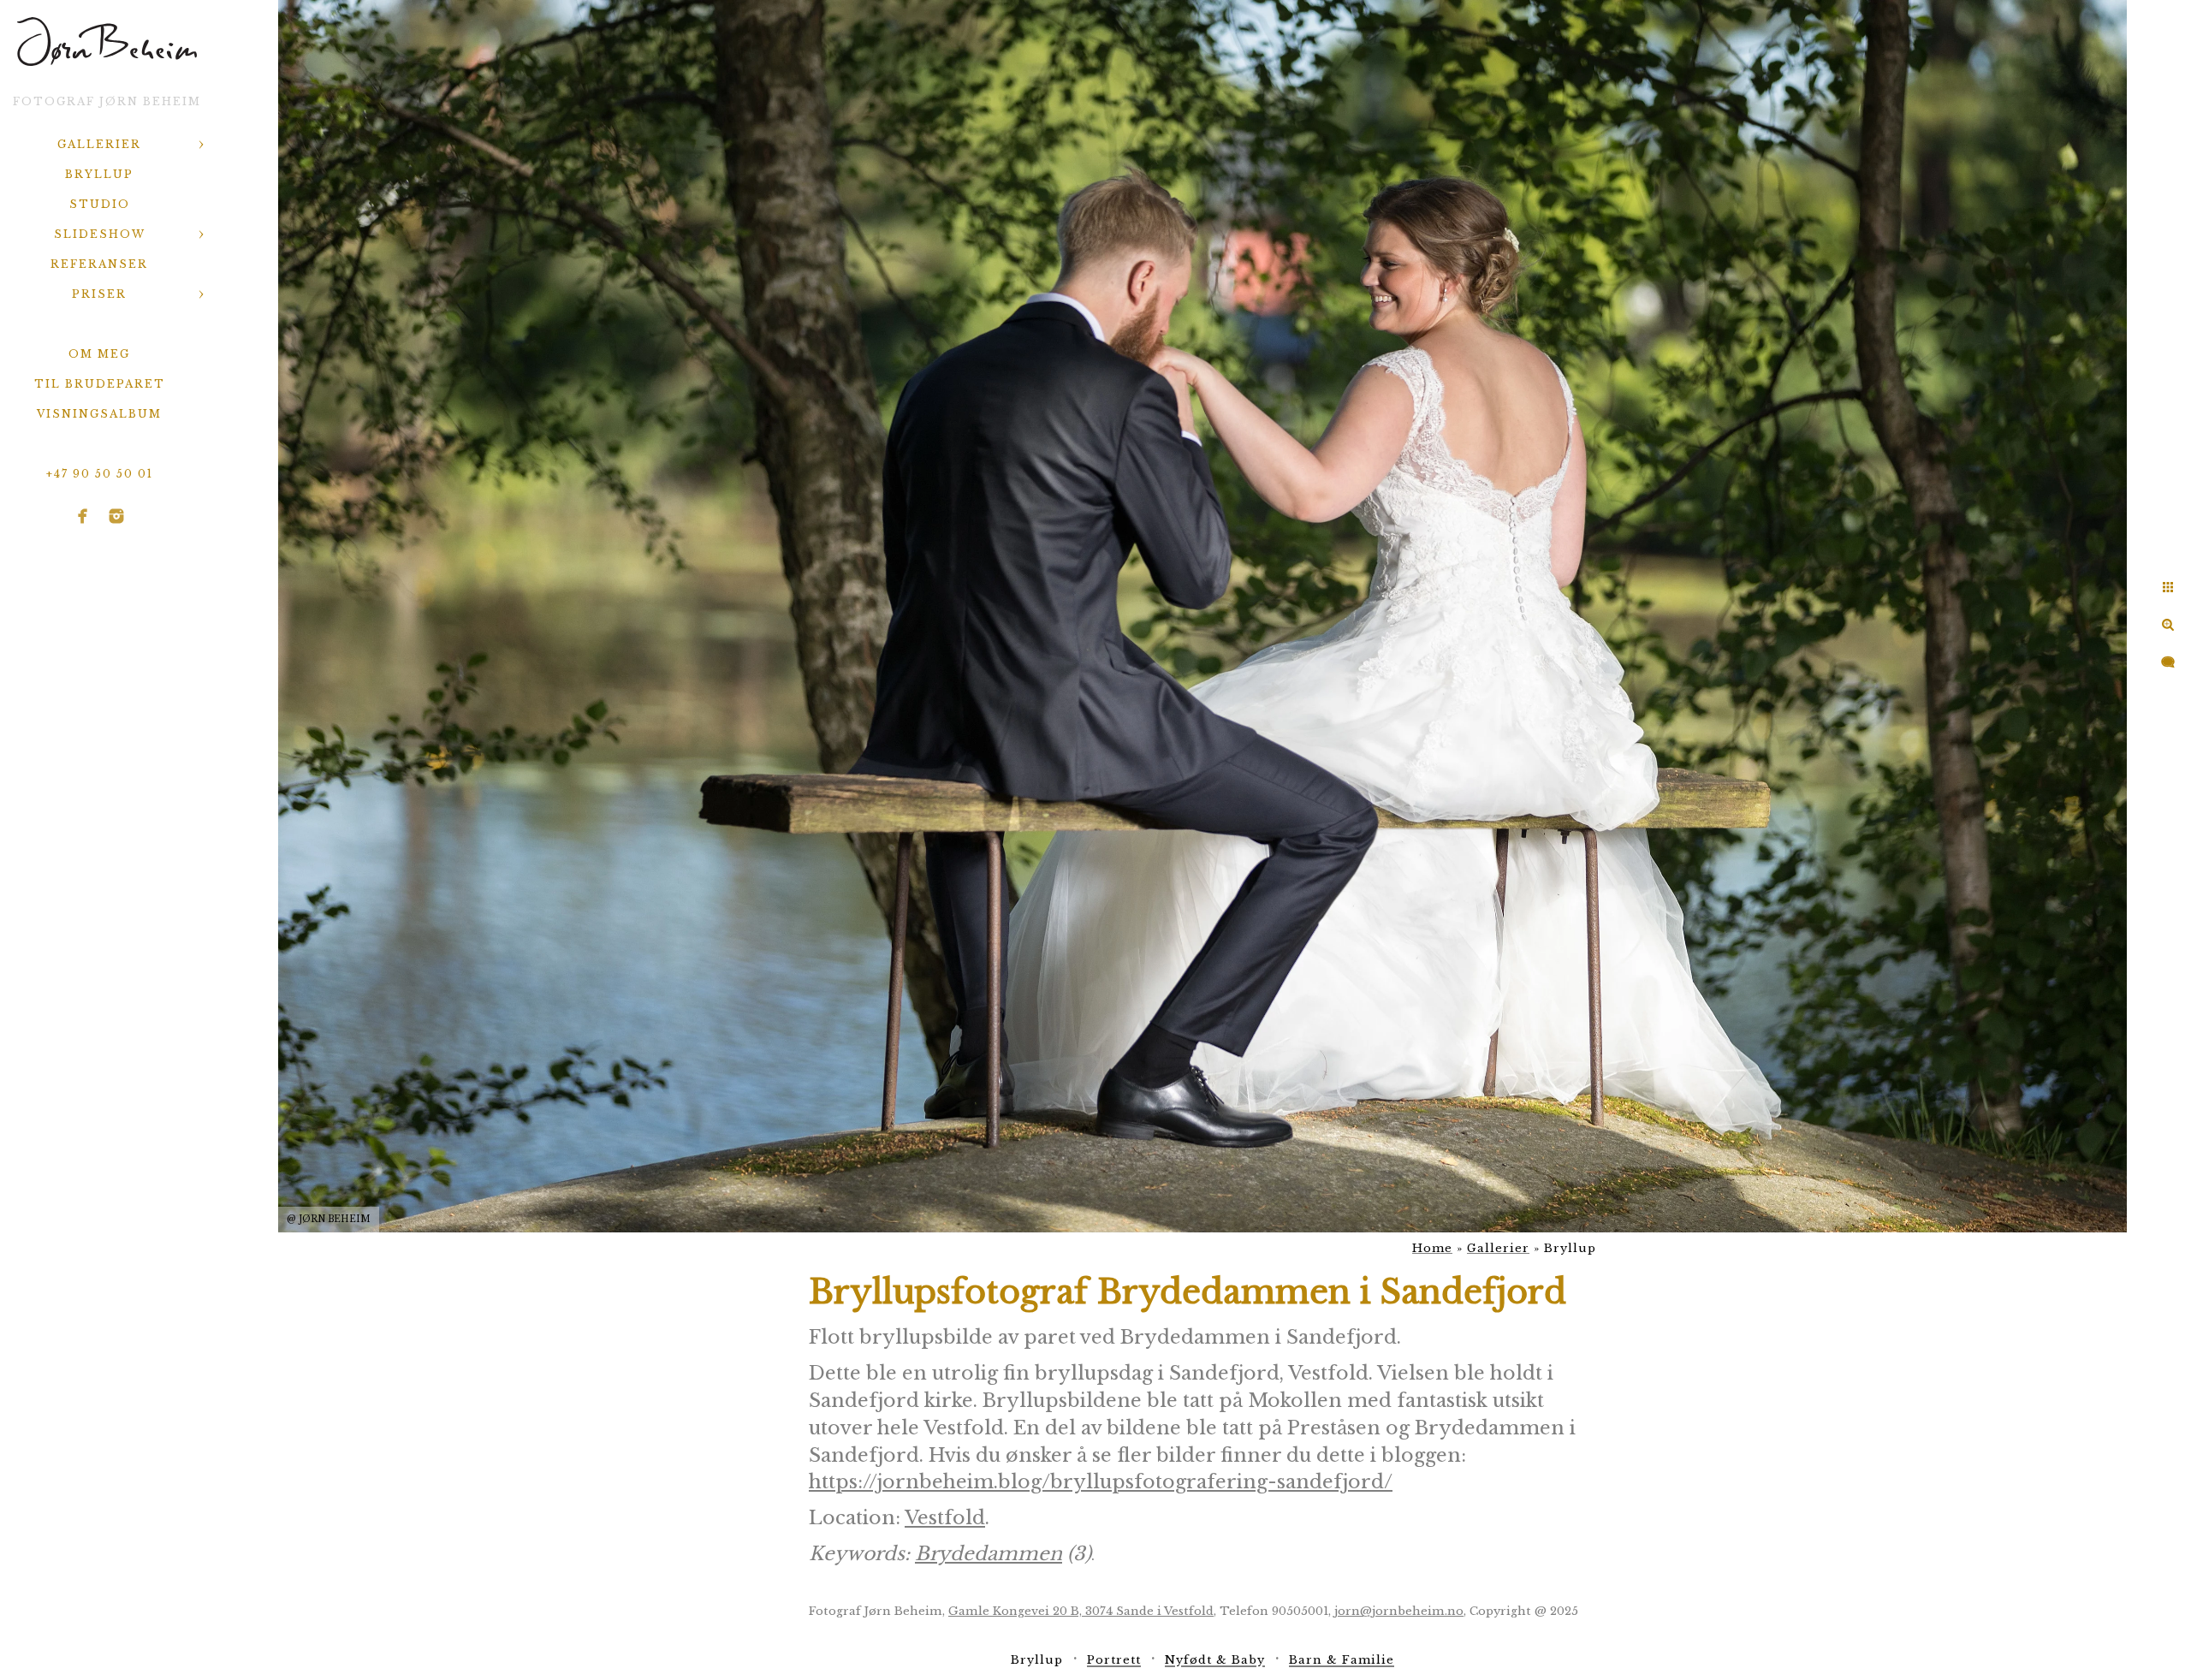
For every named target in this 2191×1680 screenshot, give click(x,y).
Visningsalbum (99, 414)
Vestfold (945, 1518)
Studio (100, 204)
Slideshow (100, 234)
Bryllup (99, 174)
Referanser (99, 264)
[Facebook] (83, 516)
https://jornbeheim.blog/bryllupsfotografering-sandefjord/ (1101, 1482)
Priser (99, 294)
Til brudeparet (100, 384)
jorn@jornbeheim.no (1399, 1611)
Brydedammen (989, 1554)
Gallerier (99, 144)
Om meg (99, 354)
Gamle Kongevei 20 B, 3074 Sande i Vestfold (1081, 1611)
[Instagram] (116, 516)
